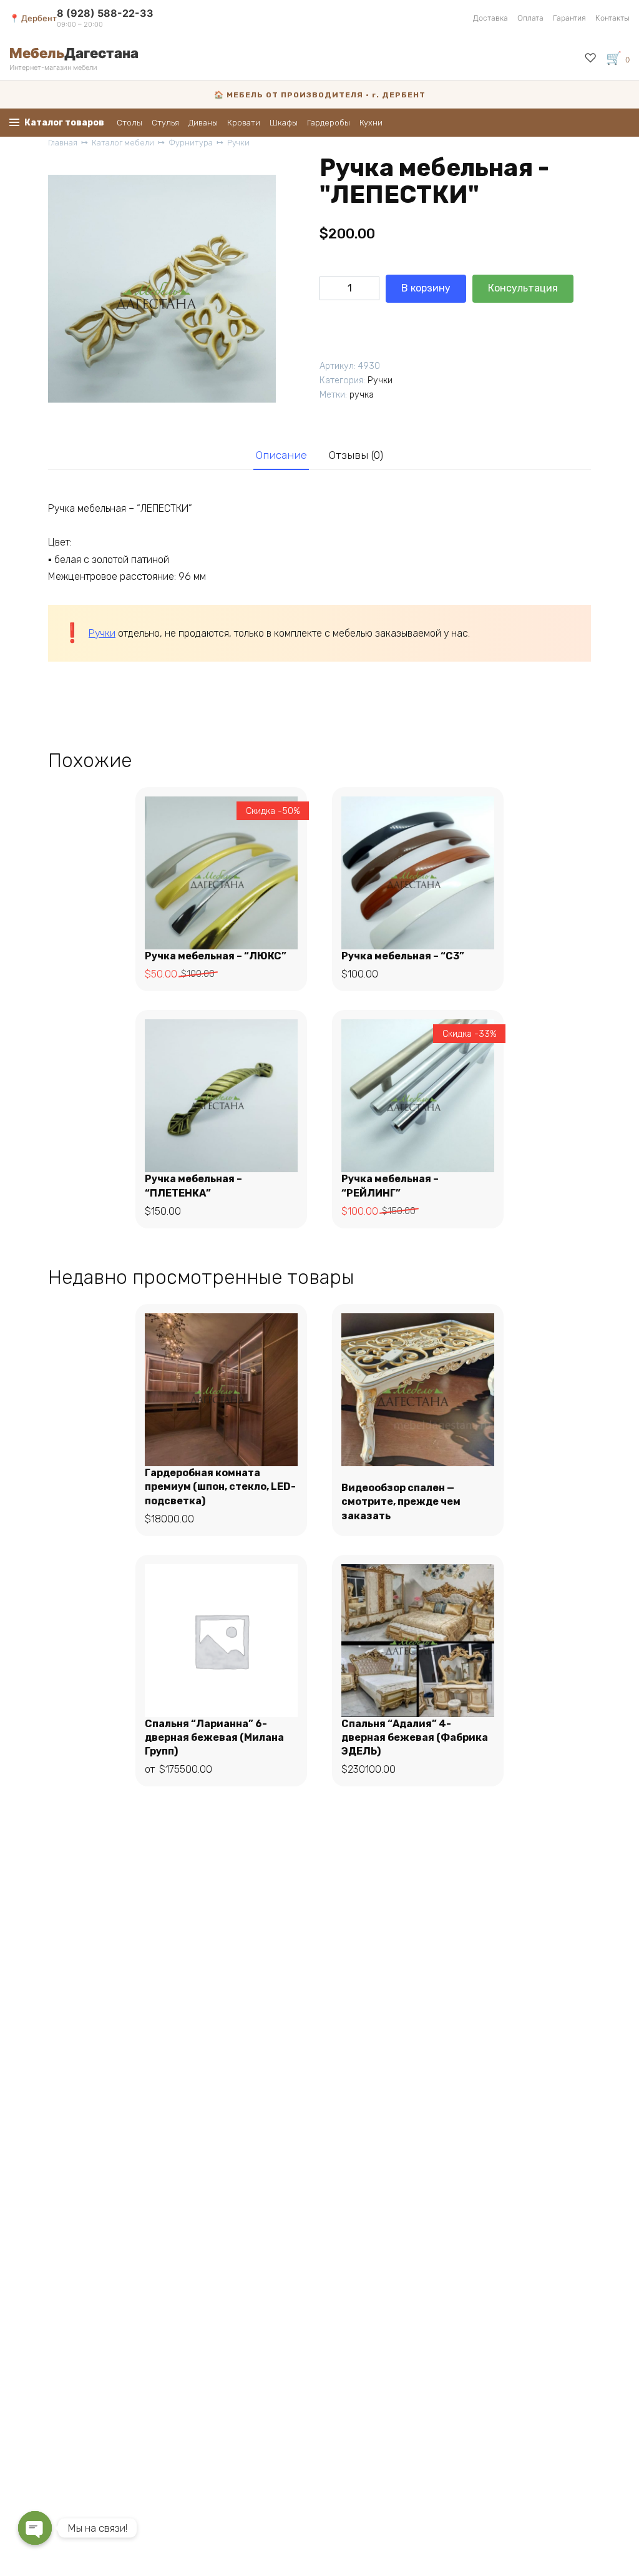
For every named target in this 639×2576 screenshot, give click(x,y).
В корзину (426, 288)
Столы (129, 123)
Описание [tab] (281, 455)
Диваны (203, 123)
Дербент (39, 18)
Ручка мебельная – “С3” (403, 956)
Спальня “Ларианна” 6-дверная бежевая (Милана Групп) (214, 1738)
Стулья (165, 123)
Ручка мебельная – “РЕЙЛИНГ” (390, 1186)
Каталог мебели (123, 143)
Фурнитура (191, 143)
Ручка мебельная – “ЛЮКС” (216, 956)
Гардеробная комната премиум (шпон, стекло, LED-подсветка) (220, 1487)
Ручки (238, 143)
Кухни (371, 123)
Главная (63, 143)
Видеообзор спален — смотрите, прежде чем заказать (401, 1502)
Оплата (530, 18)
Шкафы (284, 123)
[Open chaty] (35, 2528)
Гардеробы (329, 123)
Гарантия (569, 18)
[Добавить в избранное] (331, 321)
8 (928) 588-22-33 (105, 13)
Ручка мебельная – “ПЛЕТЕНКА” (193, 1186)
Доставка (490, 18)
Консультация (523, 288)
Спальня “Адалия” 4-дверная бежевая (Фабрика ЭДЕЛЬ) (415, 1738)
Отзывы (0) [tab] (356, 455)
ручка (362, 395)
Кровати (244, 123)
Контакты (612, 18)
